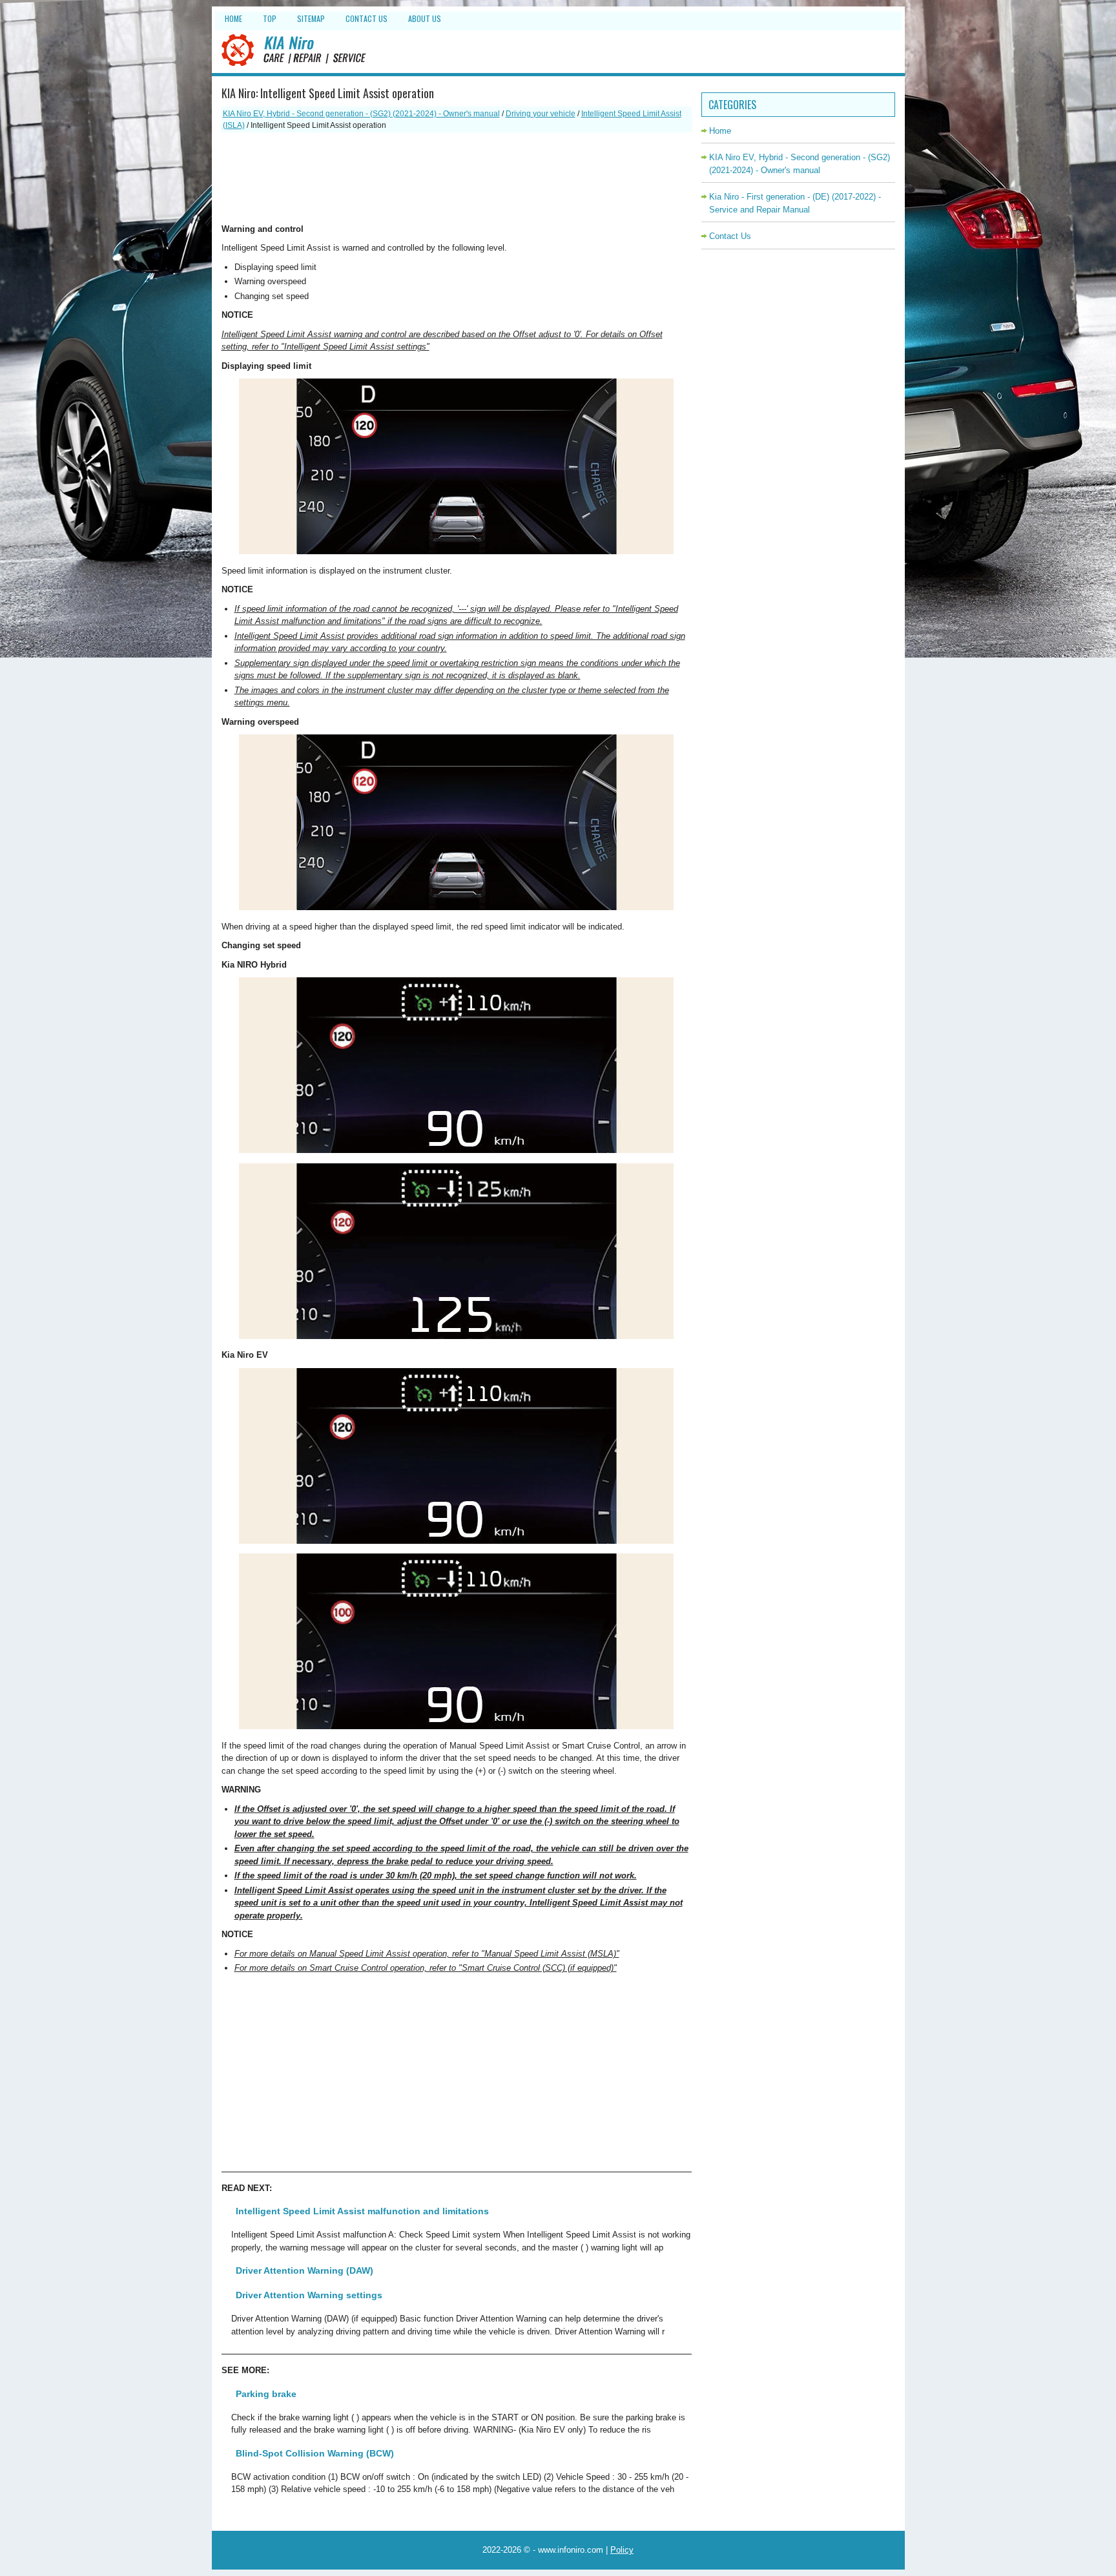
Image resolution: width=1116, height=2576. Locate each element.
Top (270, 18)
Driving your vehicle (541, 114)
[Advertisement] (457, 178)
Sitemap (311, 18)
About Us (425, 18)
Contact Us (367, 18)
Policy (622, 2550)
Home (233, 18)
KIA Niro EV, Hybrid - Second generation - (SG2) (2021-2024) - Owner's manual (361, 114)
